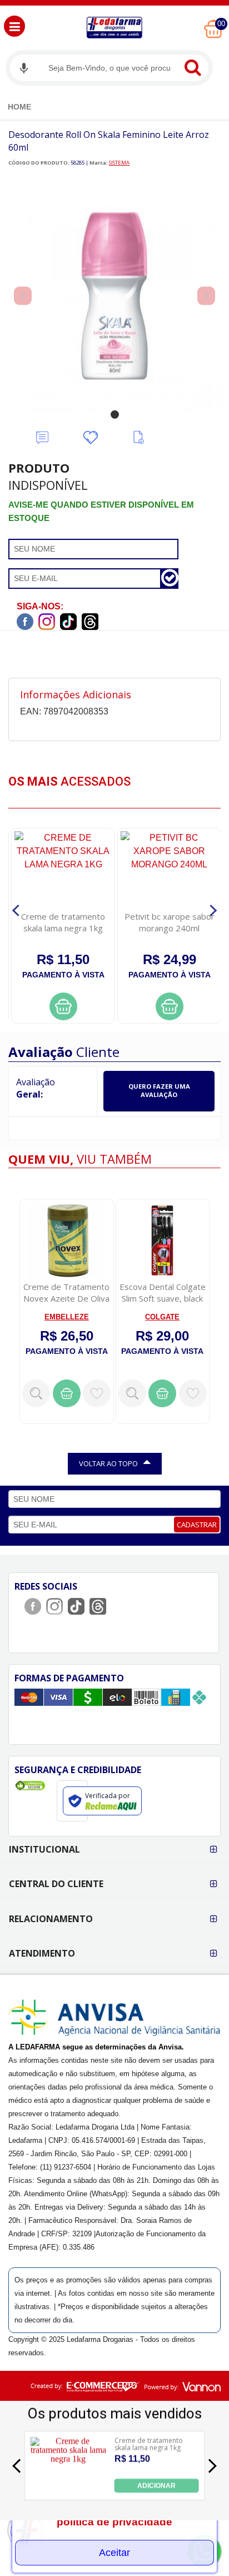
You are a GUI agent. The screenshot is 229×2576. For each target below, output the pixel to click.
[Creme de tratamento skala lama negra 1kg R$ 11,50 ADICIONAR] (68, 2490)
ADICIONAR (156, 2486)
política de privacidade (114, 2522)
